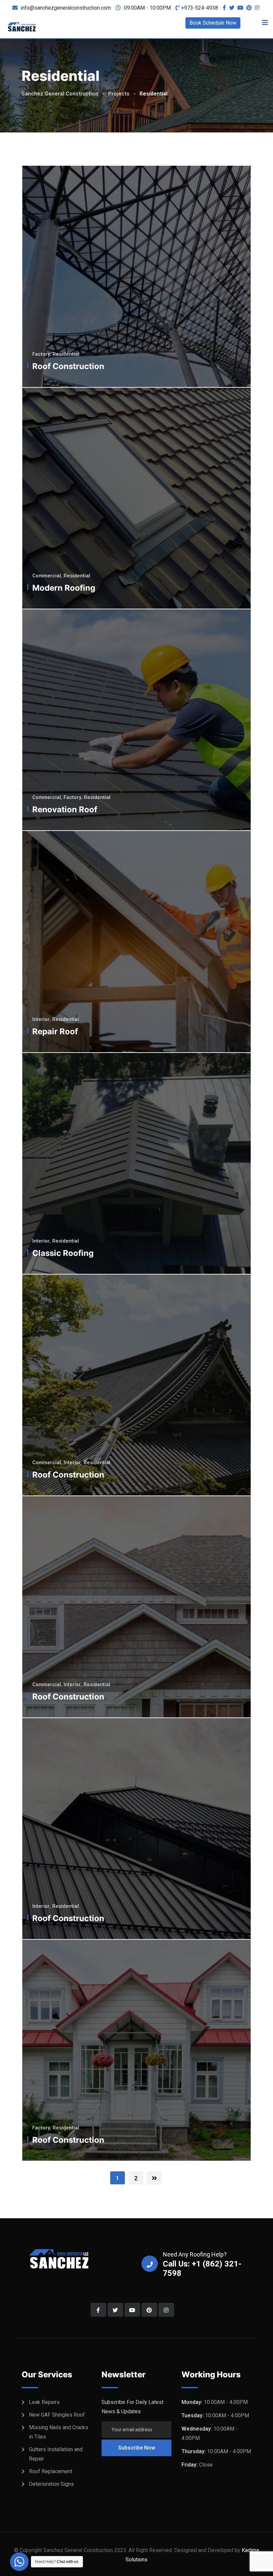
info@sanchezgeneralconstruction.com (66, 8)
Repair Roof (55, 1031)
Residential (66, 354)
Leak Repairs (44, 2402)
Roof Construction (68, 366)
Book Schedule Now (213, 23)
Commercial (47, 576)
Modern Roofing (64, 588)
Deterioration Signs (51, 2484)
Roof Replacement (51, 2471)
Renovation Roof (65, 809)
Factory (41, 354)
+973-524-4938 (200, 8)
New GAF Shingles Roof (57, 2415)
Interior (41, 1019)
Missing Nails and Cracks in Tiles (59, 2432)
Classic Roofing (63, 1253)
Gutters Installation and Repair (56, 2454)
